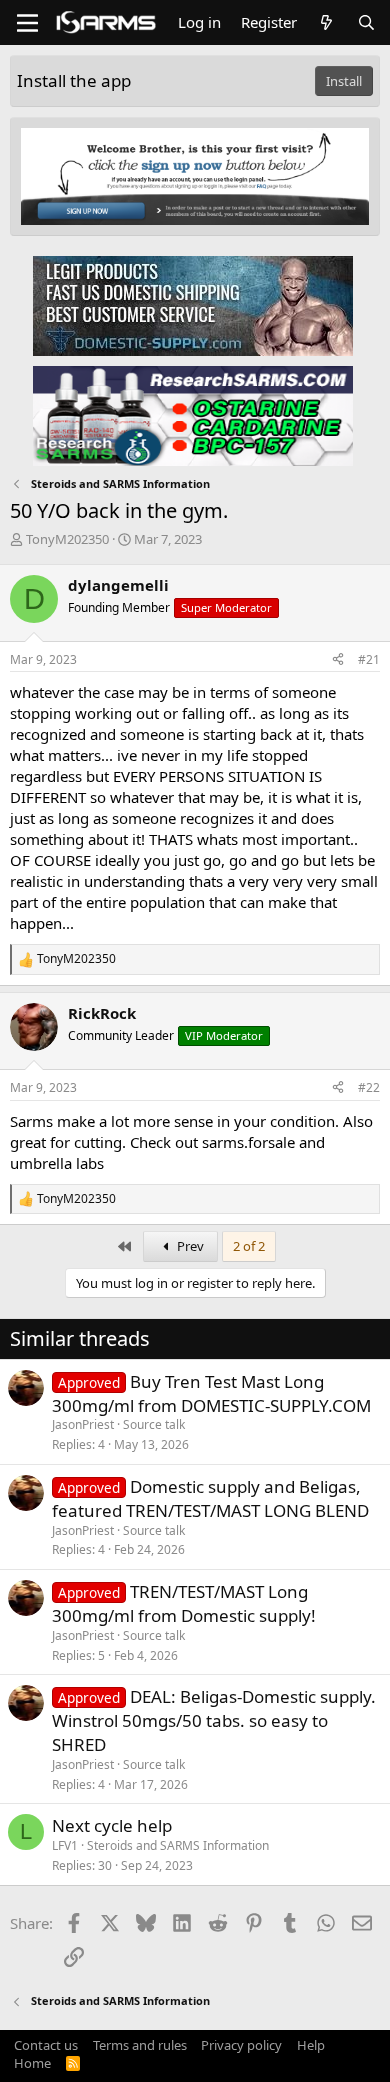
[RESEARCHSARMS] (193, 415)
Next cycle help (112, 1825)
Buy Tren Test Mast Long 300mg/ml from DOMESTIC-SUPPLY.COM (211, 1393)
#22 (369, 1087)
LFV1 (65, 1845)
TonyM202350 (67, 539)
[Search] (366, 22)
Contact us (46, 2045)
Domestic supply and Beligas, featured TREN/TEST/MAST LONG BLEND (210, 1498)
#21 (369, 659)
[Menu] (27, 23)
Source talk (154, 1424)
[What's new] (326, 22)
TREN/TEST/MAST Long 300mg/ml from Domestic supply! (184, 1603)
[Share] (338, 660)
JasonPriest (83, 1424)
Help (311, 2045)
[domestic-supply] (193, 305)
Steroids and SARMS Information (178, 1845)
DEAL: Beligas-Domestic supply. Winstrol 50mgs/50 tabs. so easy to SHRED (214, 1720)
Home (32, 2063)
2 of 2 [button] (249, 1246)
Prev (189, 1246)
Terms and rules (140, 2045)
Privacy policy (241, 2045)
